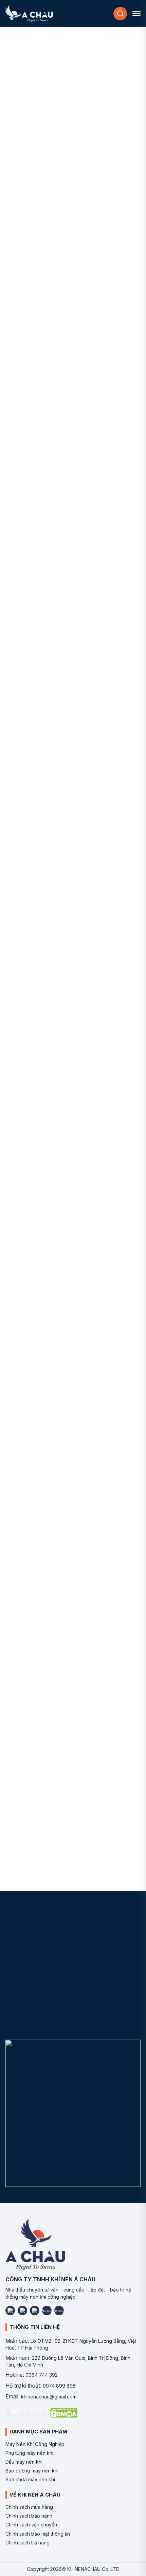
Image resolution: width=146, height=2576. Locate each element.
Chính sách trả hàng (28, 2543)
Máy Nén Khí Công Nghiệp (35, 2444)
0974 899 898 (59, 2386)
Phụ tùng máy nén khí (29, 2453)
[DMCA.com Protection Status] (64, 2413)
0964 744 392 (42, 2375)
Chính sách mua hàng (29, 2507)
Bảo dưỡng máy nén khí (32, 2471)
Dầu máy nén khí (24, 2462)
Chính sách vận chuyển (31, 2525)
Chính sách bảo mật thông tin (38, 2534)
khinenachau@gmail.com (49, 2397)
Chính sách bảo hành (29, 2516)
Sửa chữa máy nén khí (30, 2479)
